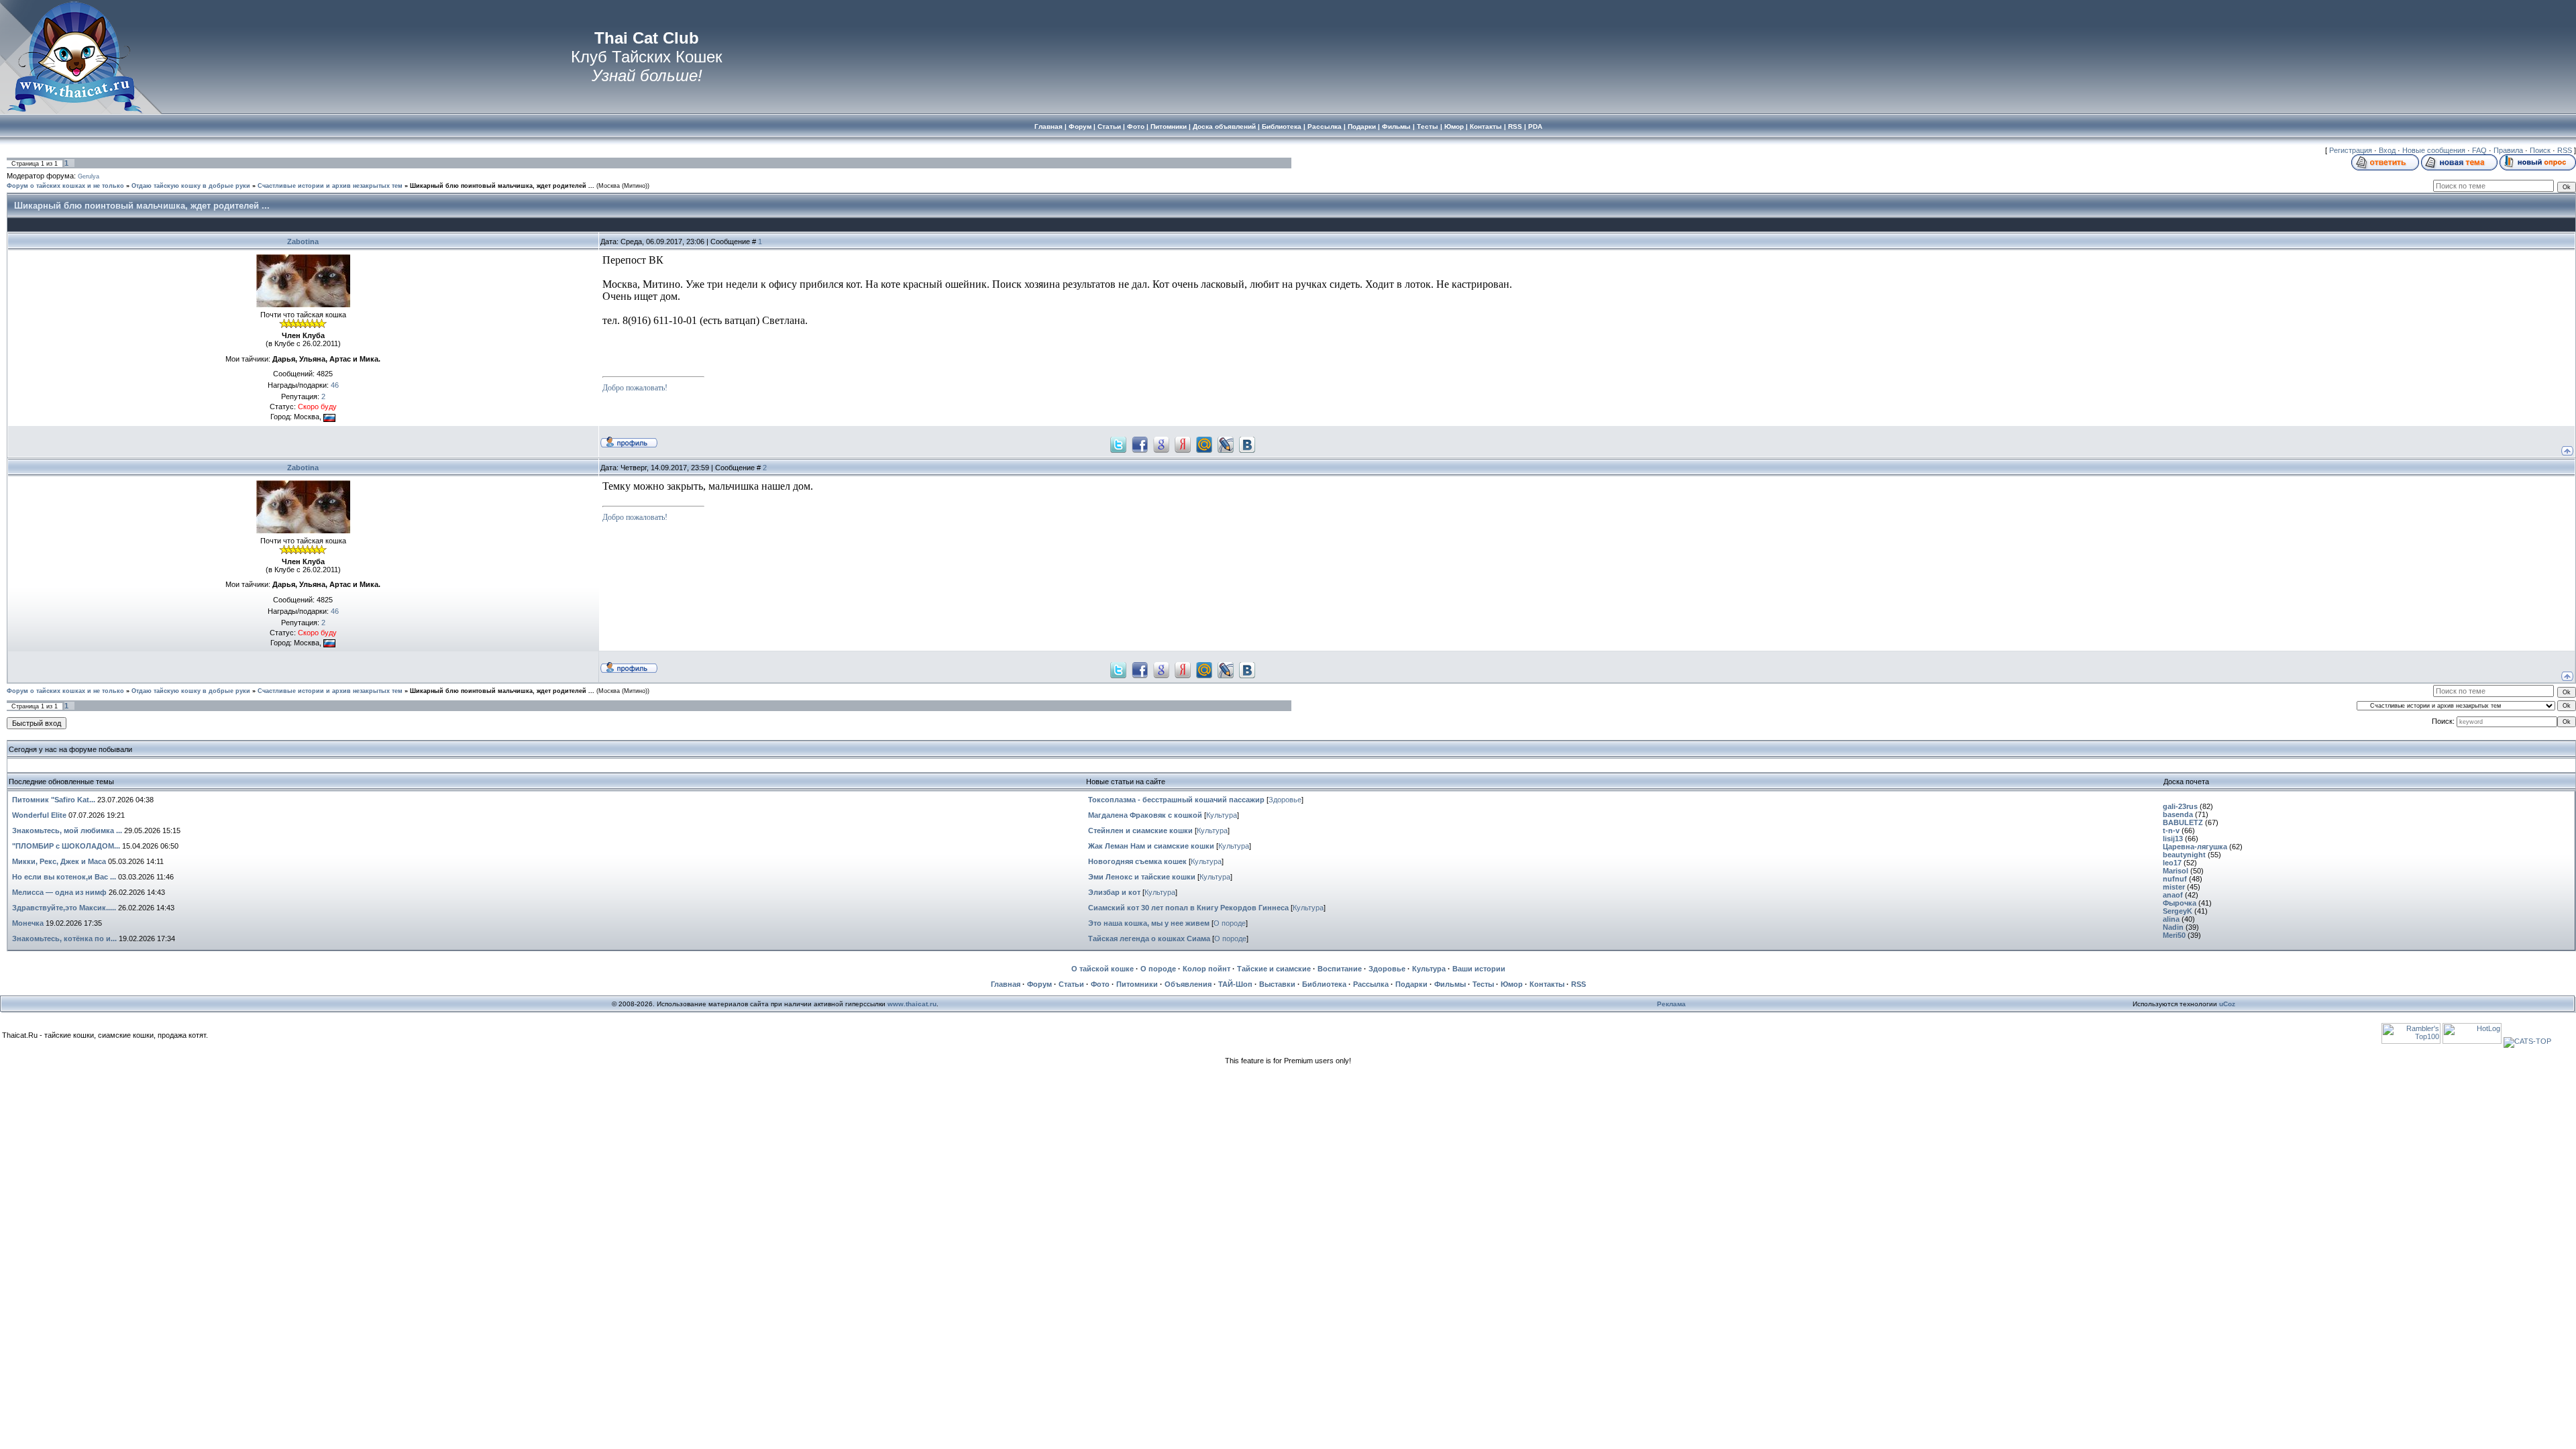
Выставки (1277, 984)
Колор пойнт (1206, 969)
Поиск (2540, 150)
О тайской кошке (1103, 969)
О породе (1230, 923)
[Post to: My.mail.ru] (1204, 443)
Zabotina (303, 241)
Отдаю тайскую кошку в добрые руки (191, 186)
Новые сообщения (2434, 150)
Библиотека (1324, 984)
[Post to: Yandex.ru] (1183, 443)
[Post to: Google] (1161, 443)
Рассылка (1371, 984)
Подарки (1411, 984)
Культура (1222, 815)
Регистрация (2351, 150)
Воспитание (1340, 969)
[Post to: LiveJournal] (1226, 443)
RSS (2565, 150)
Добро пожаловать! (635, 388)
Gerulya (89, 176)
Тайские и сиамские (1274, 969)
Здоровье (1285, 800)
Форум (1039, 984)
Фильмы (1450, 984)
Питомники (1137, 984)
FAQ (2479, 150)
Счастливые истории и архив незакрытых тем (330, 186)
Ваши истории (1479, 969)
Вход (2387, 150)
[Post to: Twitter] (1118, 443)
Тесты (1483, 984)
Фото (1100, 984)
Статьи (1071, 984)
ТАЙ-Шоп (1235, 984)
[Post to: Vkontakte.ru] (1247, 443)
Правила (2508, 150)
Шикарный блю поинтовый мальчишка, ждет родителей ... (502, 186)
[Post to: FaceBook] (1140, 443)
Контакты (1547, 984)
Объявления (1188, 984)
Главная (1006, 984)
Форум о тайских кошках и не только (65, 186)
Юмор (1512, 984)
